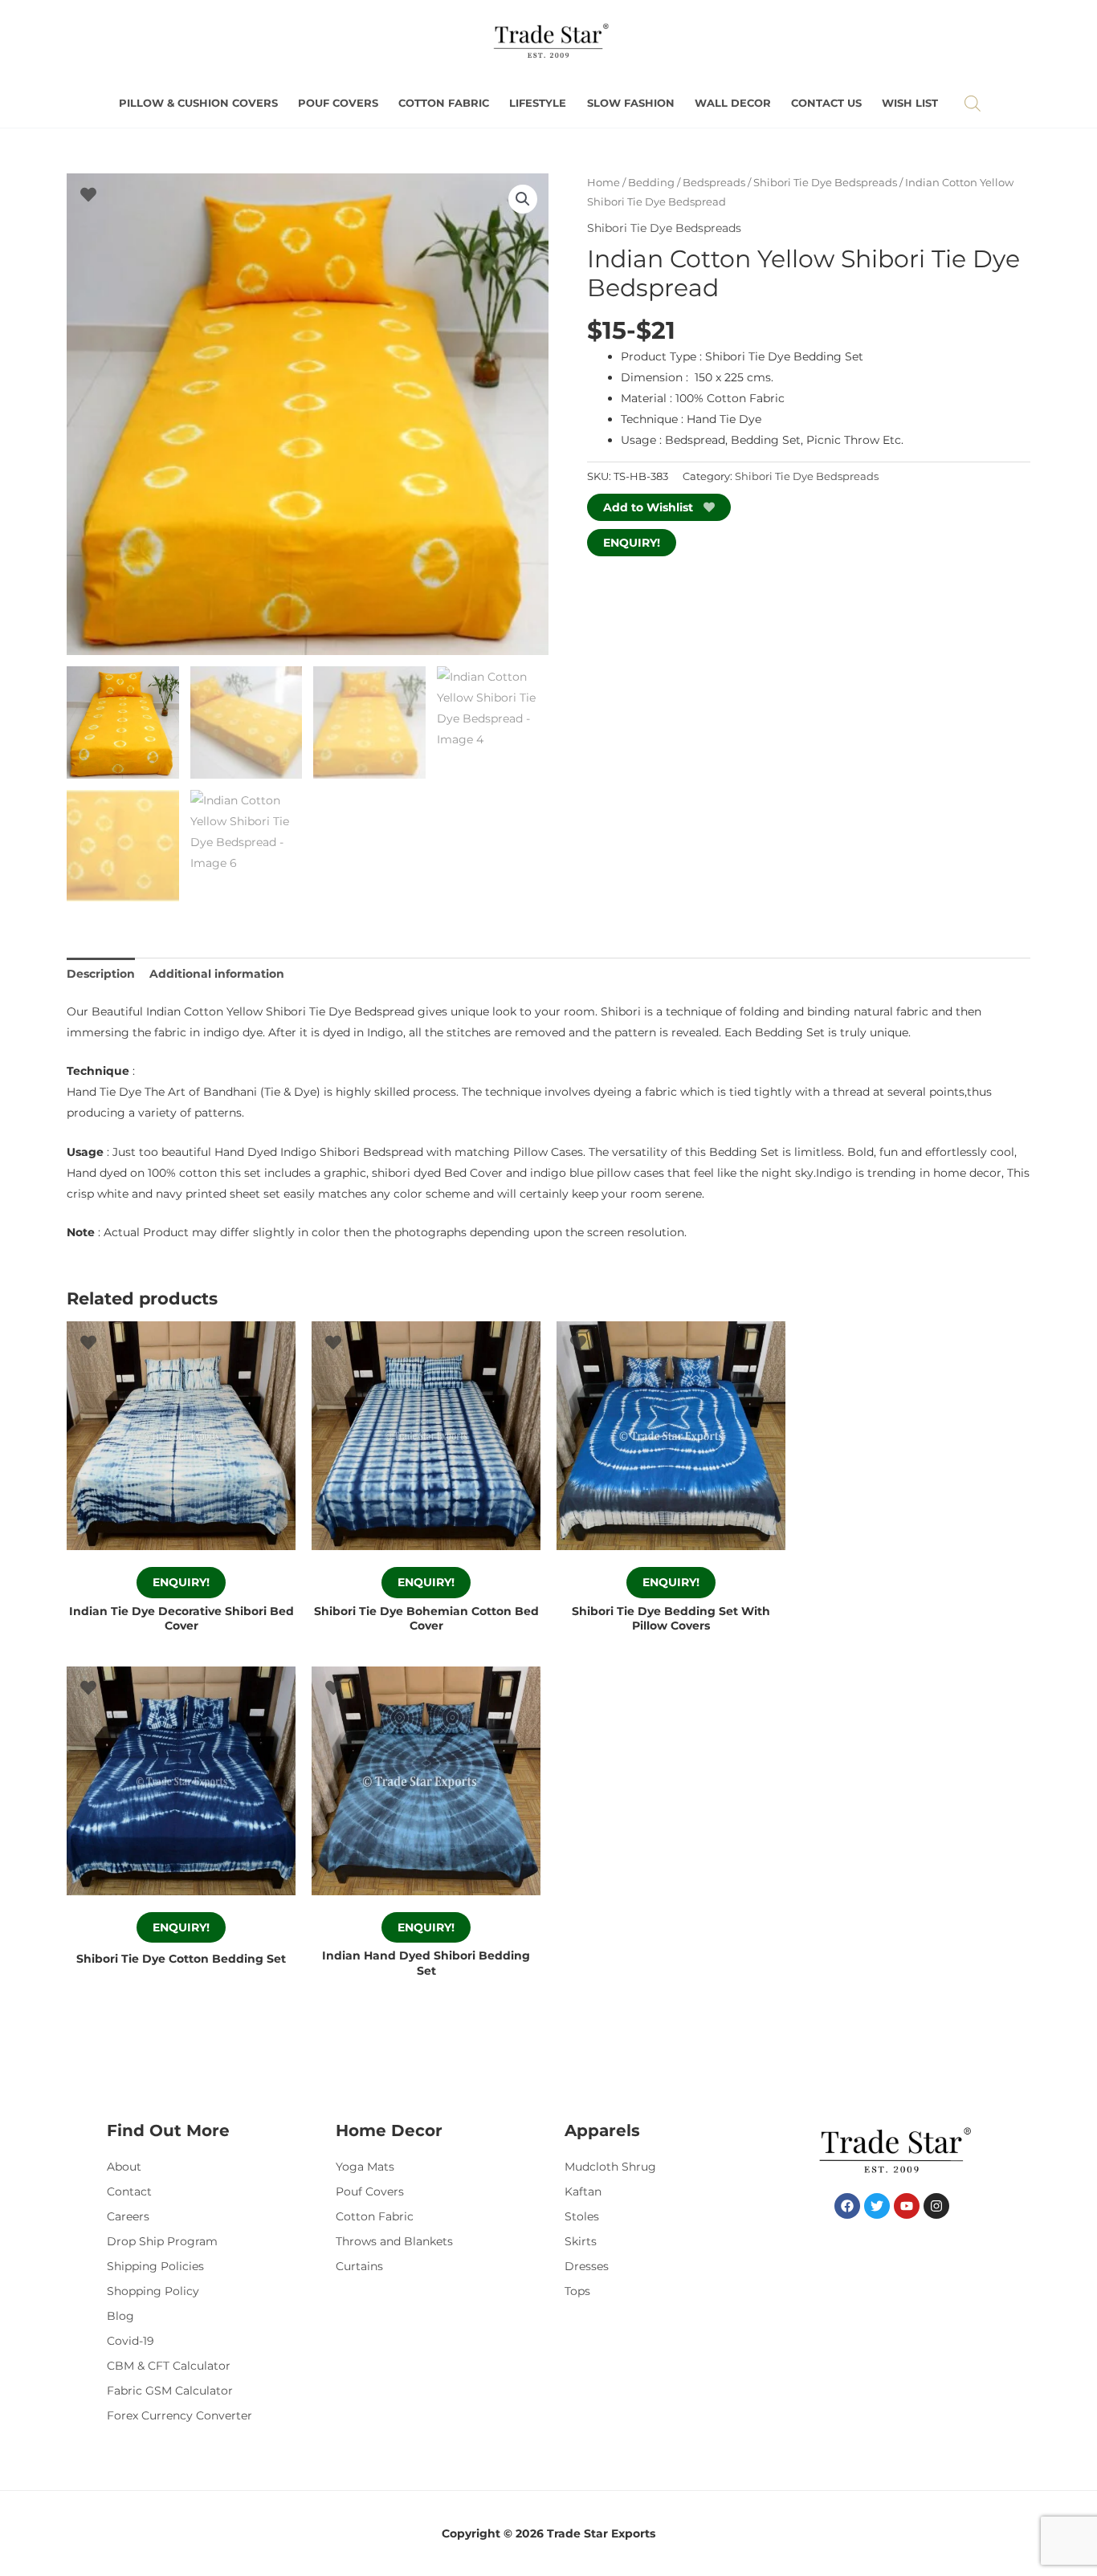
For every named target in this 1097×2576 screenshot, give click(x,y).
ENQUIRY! (632, 543)
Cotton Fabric (444, 103)
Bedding (651, 183)
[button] (523, 199)
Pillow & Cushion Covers (198, 103)
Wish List (910, 103)
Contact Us (826, 103)
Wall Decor (733, 103)
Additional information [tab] (217, 974)
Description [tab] (101, 974)
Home (604, 183)
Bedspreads (714, 183)
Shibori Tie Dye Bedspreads (825, 183)
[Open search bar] (973, 103)
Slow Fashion (631, 103)
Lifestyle (538, 103)
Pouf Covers (338, 103)
